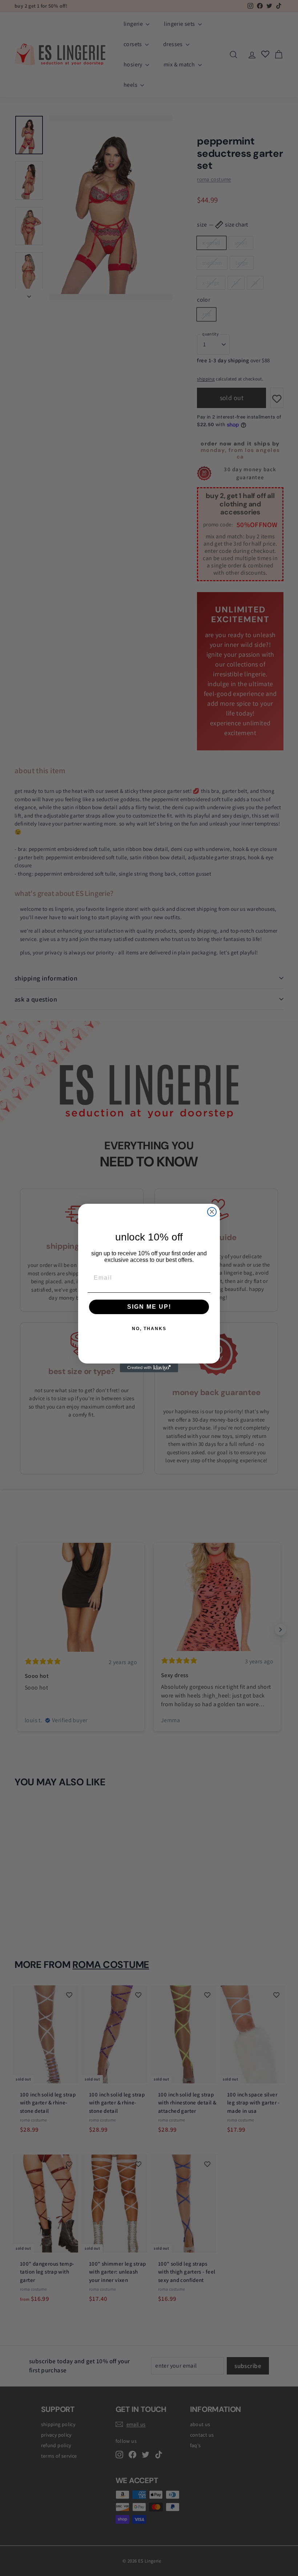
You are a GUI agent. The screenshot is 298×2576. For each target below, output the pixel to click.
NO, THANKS (149, 1329)
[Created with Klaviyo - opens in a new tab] (149, 1368)
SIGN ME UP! (149, 1307)
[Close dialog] (212, 1212)
